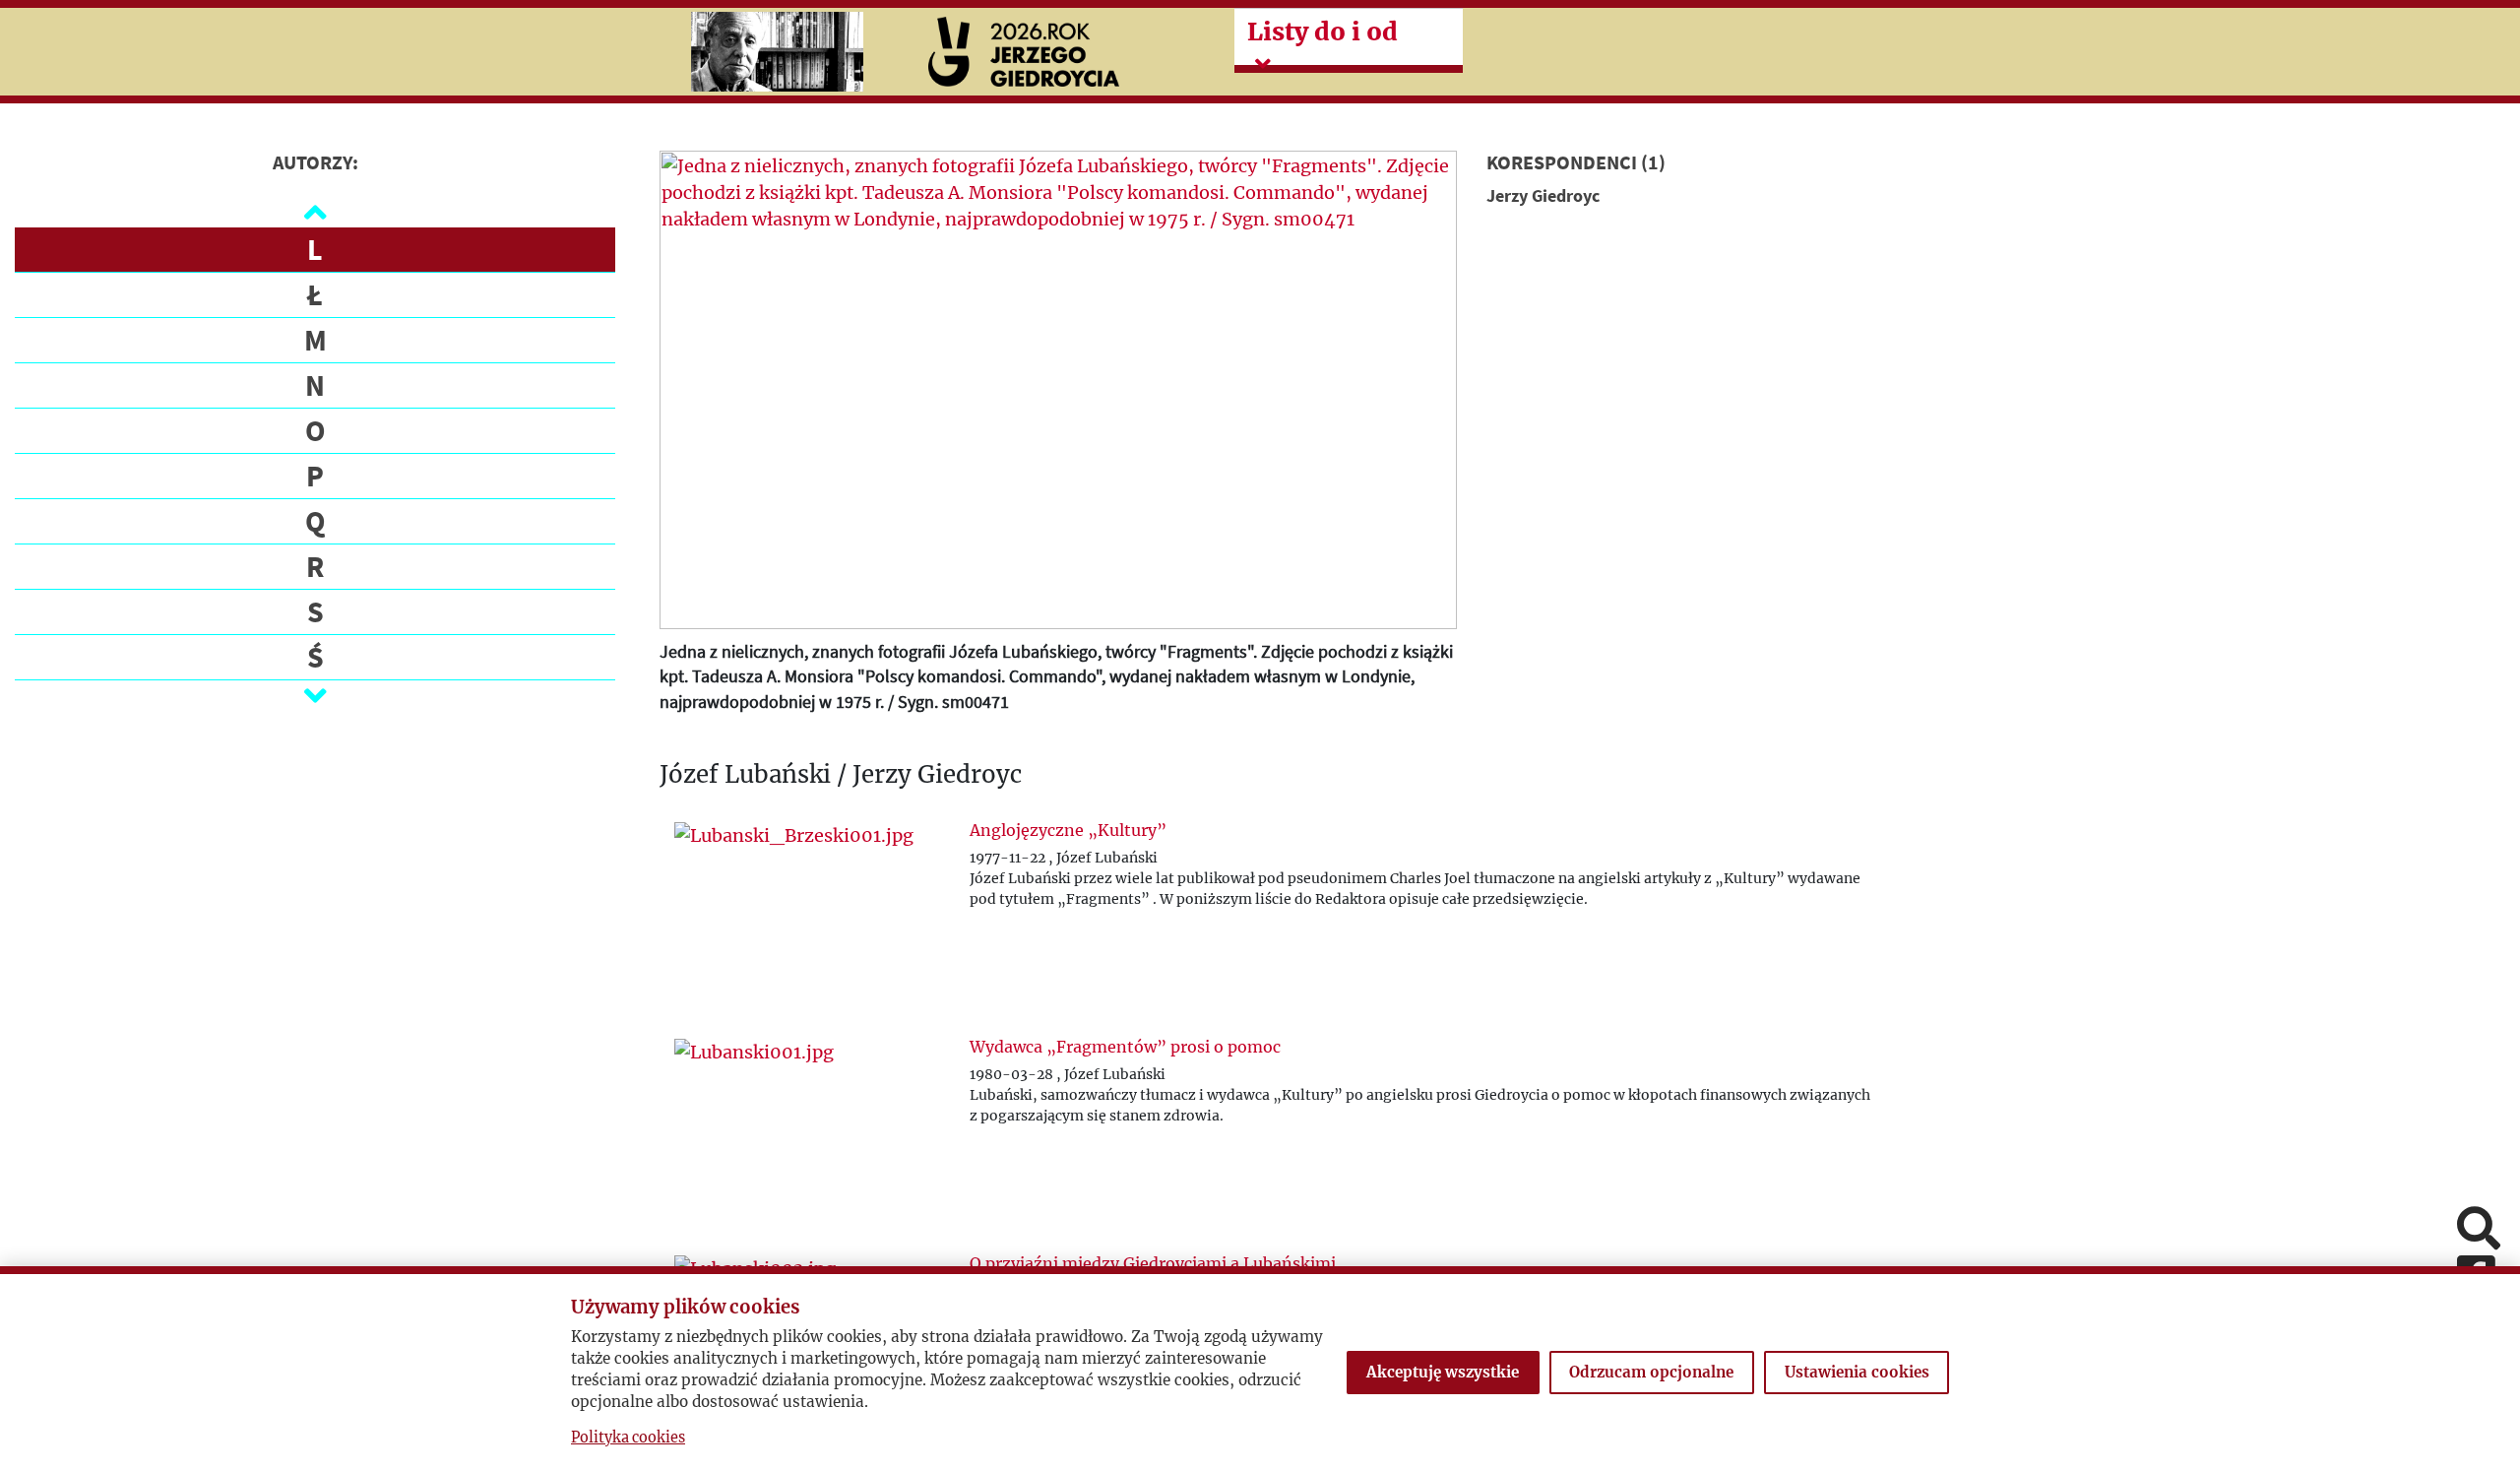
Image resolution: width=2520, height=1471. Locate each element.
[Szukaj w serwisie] (2479, 1230)
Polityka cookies (628, 1438)
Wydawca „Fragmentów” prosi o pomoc (1125, 1047)
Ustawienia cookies (1857, 1372)
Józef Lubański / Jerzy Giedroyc (841, 775)
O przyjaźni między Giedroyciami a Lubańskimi (1153, 1263)
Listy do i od (1323, 32)
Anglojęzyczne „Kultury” (1068, 830)
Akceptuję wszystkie (1443, 1372)
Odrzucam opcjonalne (1651, 1372)
